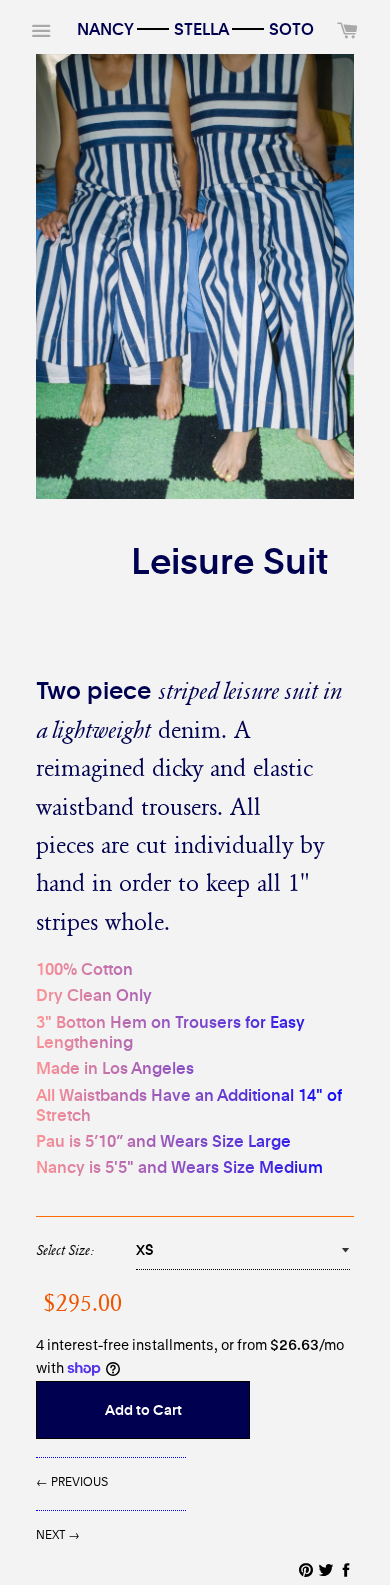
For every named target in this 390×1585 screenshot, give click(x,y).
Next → (58, 1534)
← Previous (72, 1481)
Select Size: (65, 1250)
